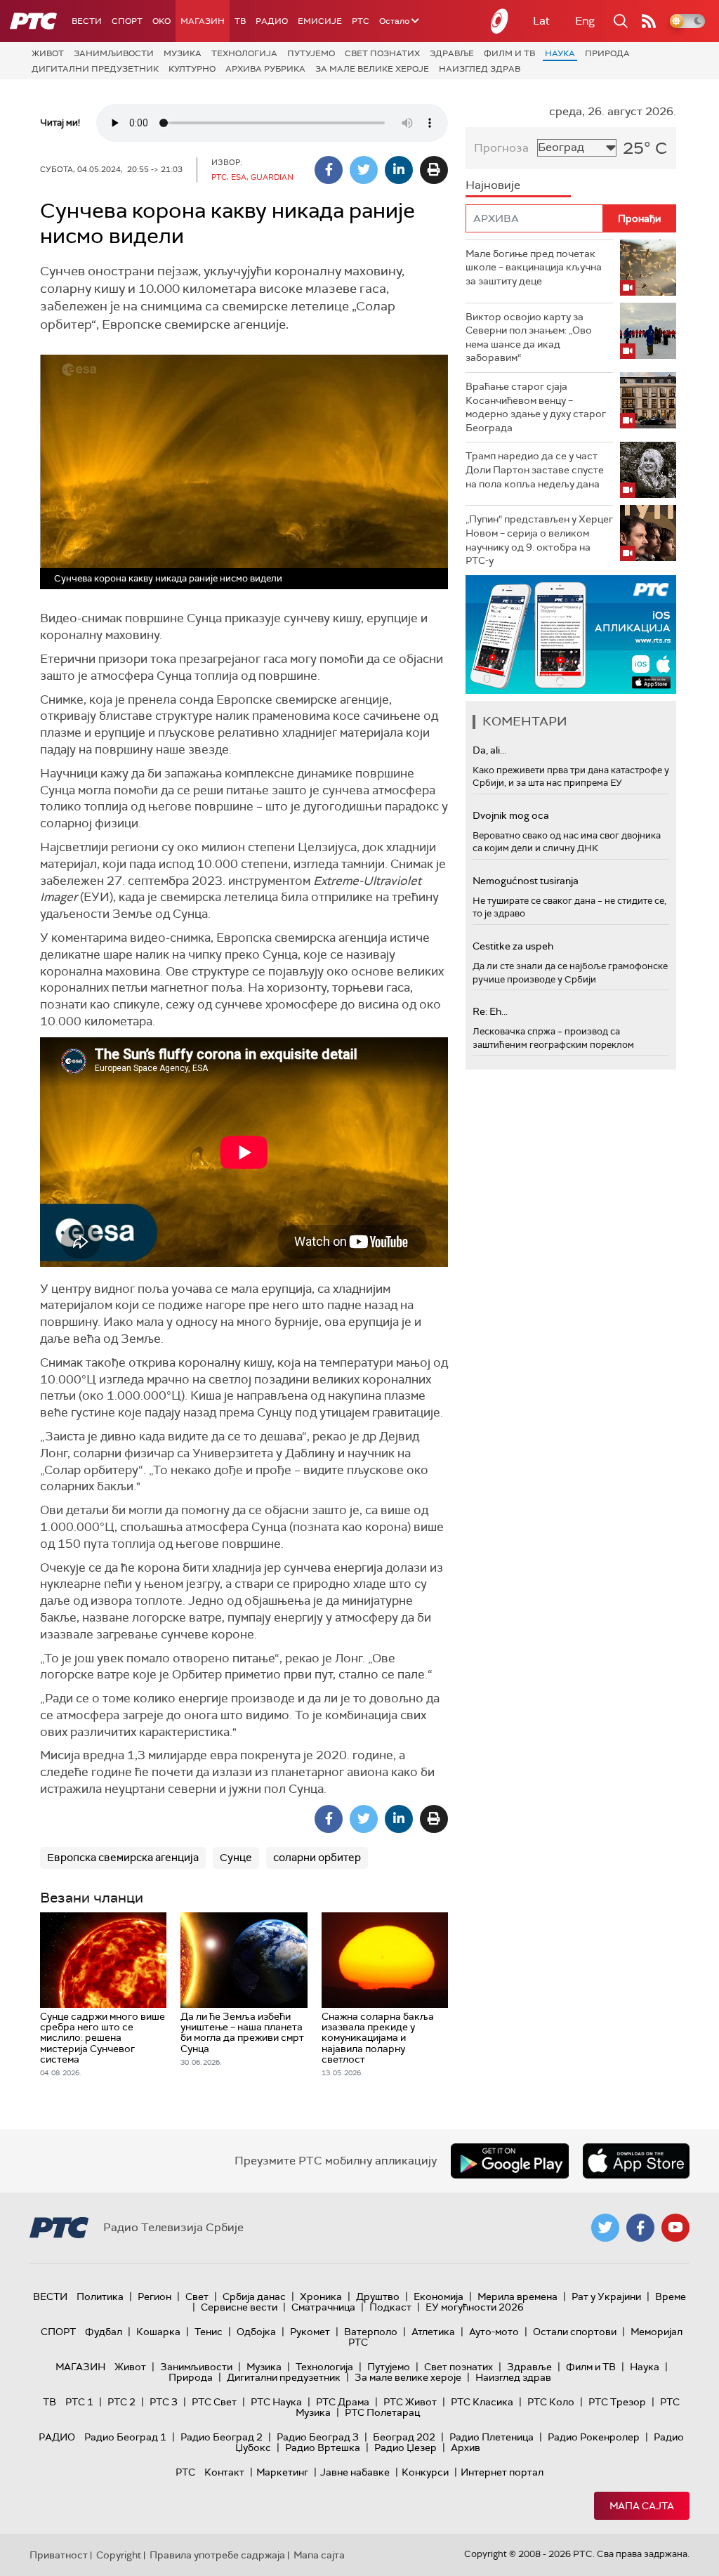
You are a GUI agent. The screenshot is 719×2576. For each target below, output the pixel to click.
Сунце (236, 1858)
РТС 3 (164, 2402)
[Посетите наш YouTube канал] (675, 2228)
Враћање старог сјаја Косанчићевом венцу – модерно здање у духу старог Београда (536, 407)
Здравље (452, 53)
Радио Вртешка (323, 2447)
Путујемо (311, 53)
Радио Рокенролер (594, 2437)
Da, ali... (489, 750)
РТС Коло (551, 2402)
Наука (560, 53)
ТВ (240, 21)
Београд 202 (404, 2437)
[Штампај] (434, 170)
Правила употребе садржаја (217, 2555)
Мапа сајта (642, 2506)
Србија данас (254, 2296)
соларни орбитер (317, 1858)
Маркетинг (282, 2472)
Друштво (378, 2296)
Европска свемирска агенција (123, 1858)
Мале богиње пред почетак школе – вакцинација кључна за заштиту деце (534, 267)
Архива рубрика (265, 69)
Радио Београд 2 (222, 2437)
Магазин (203, 21)
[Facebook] (329, 170)
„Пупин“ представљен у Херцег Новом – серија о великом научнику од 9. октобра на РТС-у (539, 540)
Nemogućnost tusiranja (526, 881)
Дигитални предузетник (95, 69)
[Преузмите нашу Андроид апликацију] (510, 2161)
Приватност (59, 2555)
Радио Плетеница (492, 2437)
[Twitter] (364, 170)
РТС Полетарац (382, 2412)
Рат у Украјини (606, 2296)
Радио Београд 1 (125, 2437)
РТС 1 (79, 2402)
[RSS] (649, 21)
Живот (48, 53)
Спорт (127, 21)
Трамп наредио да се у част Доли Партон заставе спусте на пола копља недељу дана (535, 469)
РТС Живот (410, 2402)
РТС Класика (482, 2402)
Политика (100, 2296)
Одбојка (256, 2332)
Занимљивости (114, 53)
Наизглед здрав (480, 69)
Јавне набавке (355, 2472)
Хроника (321, 2296)
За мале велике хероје (372, 69)
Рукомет (310, 2332)
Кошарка (158, 2332)
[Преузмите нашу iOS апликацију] (636, 2161)
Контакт (224, 2472)
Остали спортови (575, 2332)
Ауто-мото (494, 2332)
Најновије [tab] (493, 185)
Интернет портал (502, 2472)
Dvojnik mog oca (511, 815)
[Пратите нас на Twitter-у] (605, 2228)
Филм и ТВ (509, 53)
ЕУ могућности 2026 (475, 2307)
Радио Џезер (405, 2447)
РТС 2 (121, 2402)
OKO (161, 21)
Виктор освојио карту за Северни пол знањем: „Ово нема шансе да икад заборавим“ (529, 337)
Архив (466, 2447)
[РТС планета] (500, 21)
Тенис (209, 2332)
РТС (361, 21)
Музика (183, 53)
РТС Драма (343, 2402)
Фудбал (104, 2332)
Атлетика (433, 2332)
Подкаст (390, 2307)
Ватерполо (371, 2332)
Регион (154, 2296)
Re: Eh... (490, 1011)
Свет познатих (382, 53)
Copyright (119, 2555)
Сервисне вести (239, 2307)
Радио (272, 21)
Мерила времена (517, 2296)
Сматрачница (323, 2307)
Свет (197, 2296)
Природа (607, 53)
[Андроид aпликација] (571, 635)
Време (671, 2296)
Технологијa (244, 53)
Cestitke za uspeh (513, 946)
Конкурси (425, 2472)
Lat (541, 21)
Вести (87, 21)
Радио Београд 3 (318, 2437)
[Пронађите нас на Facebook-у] (640, 2228)
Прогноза (501, 148)
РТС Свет (214, 2402)
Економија (438, 2296)
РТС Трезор (617, 2402)
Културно (192, 69)
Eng (585, 21)
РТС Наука (276, 2402)
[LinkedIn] (399, 170)
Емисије (320, 21)
